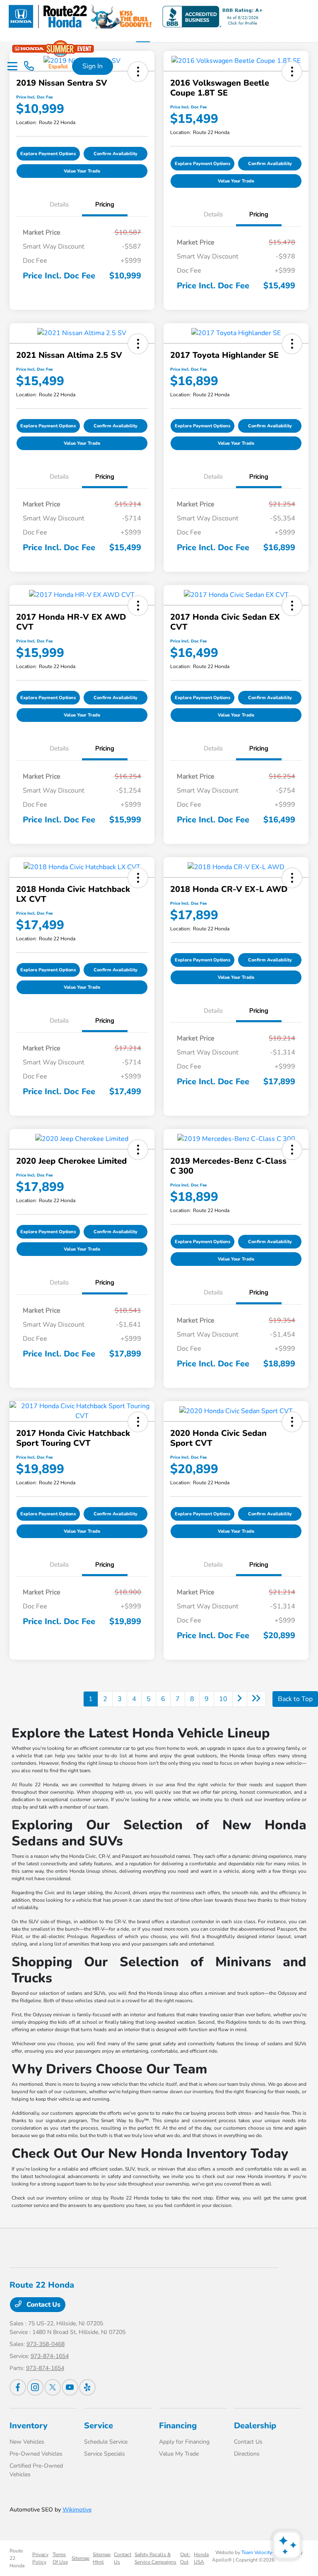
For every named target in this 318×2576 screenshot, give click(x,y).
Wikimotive (77, 2510)
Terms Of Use (60, 2558)
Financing (178, 2426)
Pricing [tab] (105, 204)
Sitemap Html (102, 2558)
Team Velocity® (259, 2552)
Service (99, 2426)
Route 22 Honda (17, 2558)
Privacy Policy (40, 2558)
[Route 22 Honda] (135, 16)
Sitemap (81, 2558)
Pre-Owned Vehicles (36, 2454)
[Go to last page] (256, 1699)
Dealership (255, 2426)
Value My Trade (179, 2454)
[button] (138, 72)
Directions (247, 2454)
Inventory (29, 2426)
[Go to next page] (240, 1699)
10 (223, 1699)
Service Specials (105, 2454)
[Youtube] (70, 2387)
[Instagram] (35, 2387)
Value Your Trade (82, 171)
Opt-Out (185, 2558)
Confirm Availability (116, 154)
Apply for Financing (184, 2442)
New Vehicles (27, 2442)
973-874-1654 (50, 2356)
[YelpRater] (87, 2387)
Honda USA (201, 2558)
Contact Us (43, 2305)
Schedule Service (106, 2442)
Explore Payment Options (48, 154)
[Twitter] (53, 2387)
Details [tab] (59, 204)
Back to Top (295, 1699)
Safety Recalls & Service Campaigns (155, 2558)
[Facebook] (18, 2387)
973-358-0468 (46, 2344)
